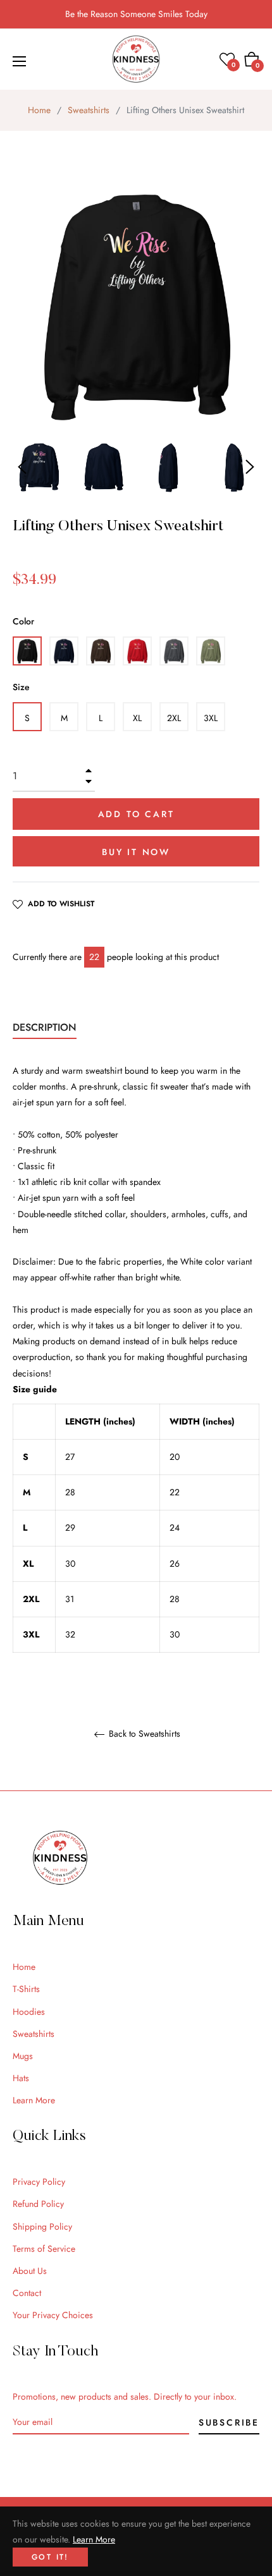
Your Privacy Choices (53, 2315)
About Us (30, 2271)
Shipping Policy (42, 2227)
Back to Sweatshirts (143, 1734)
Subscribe (229, 2422)
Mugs (23, 2056)
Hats (21, 2078)
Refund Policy (38, 2204)
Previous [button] (22, 467)
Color (23, 621)
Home (39, 110)
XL (137, 718)
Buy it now (136, 852)
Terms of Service (44, 2249)
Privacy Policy (39, 2182)
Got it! (50, 2557)
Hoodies (29, 2012)
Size (21, 687)
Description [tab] (45, 1027)
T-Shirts (26, 1989)
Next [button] (250, 467)
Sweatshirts (89, 110)
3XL (211, 718)
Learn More (34, 2100)
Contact (27, 2293)
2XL (174, 718)
